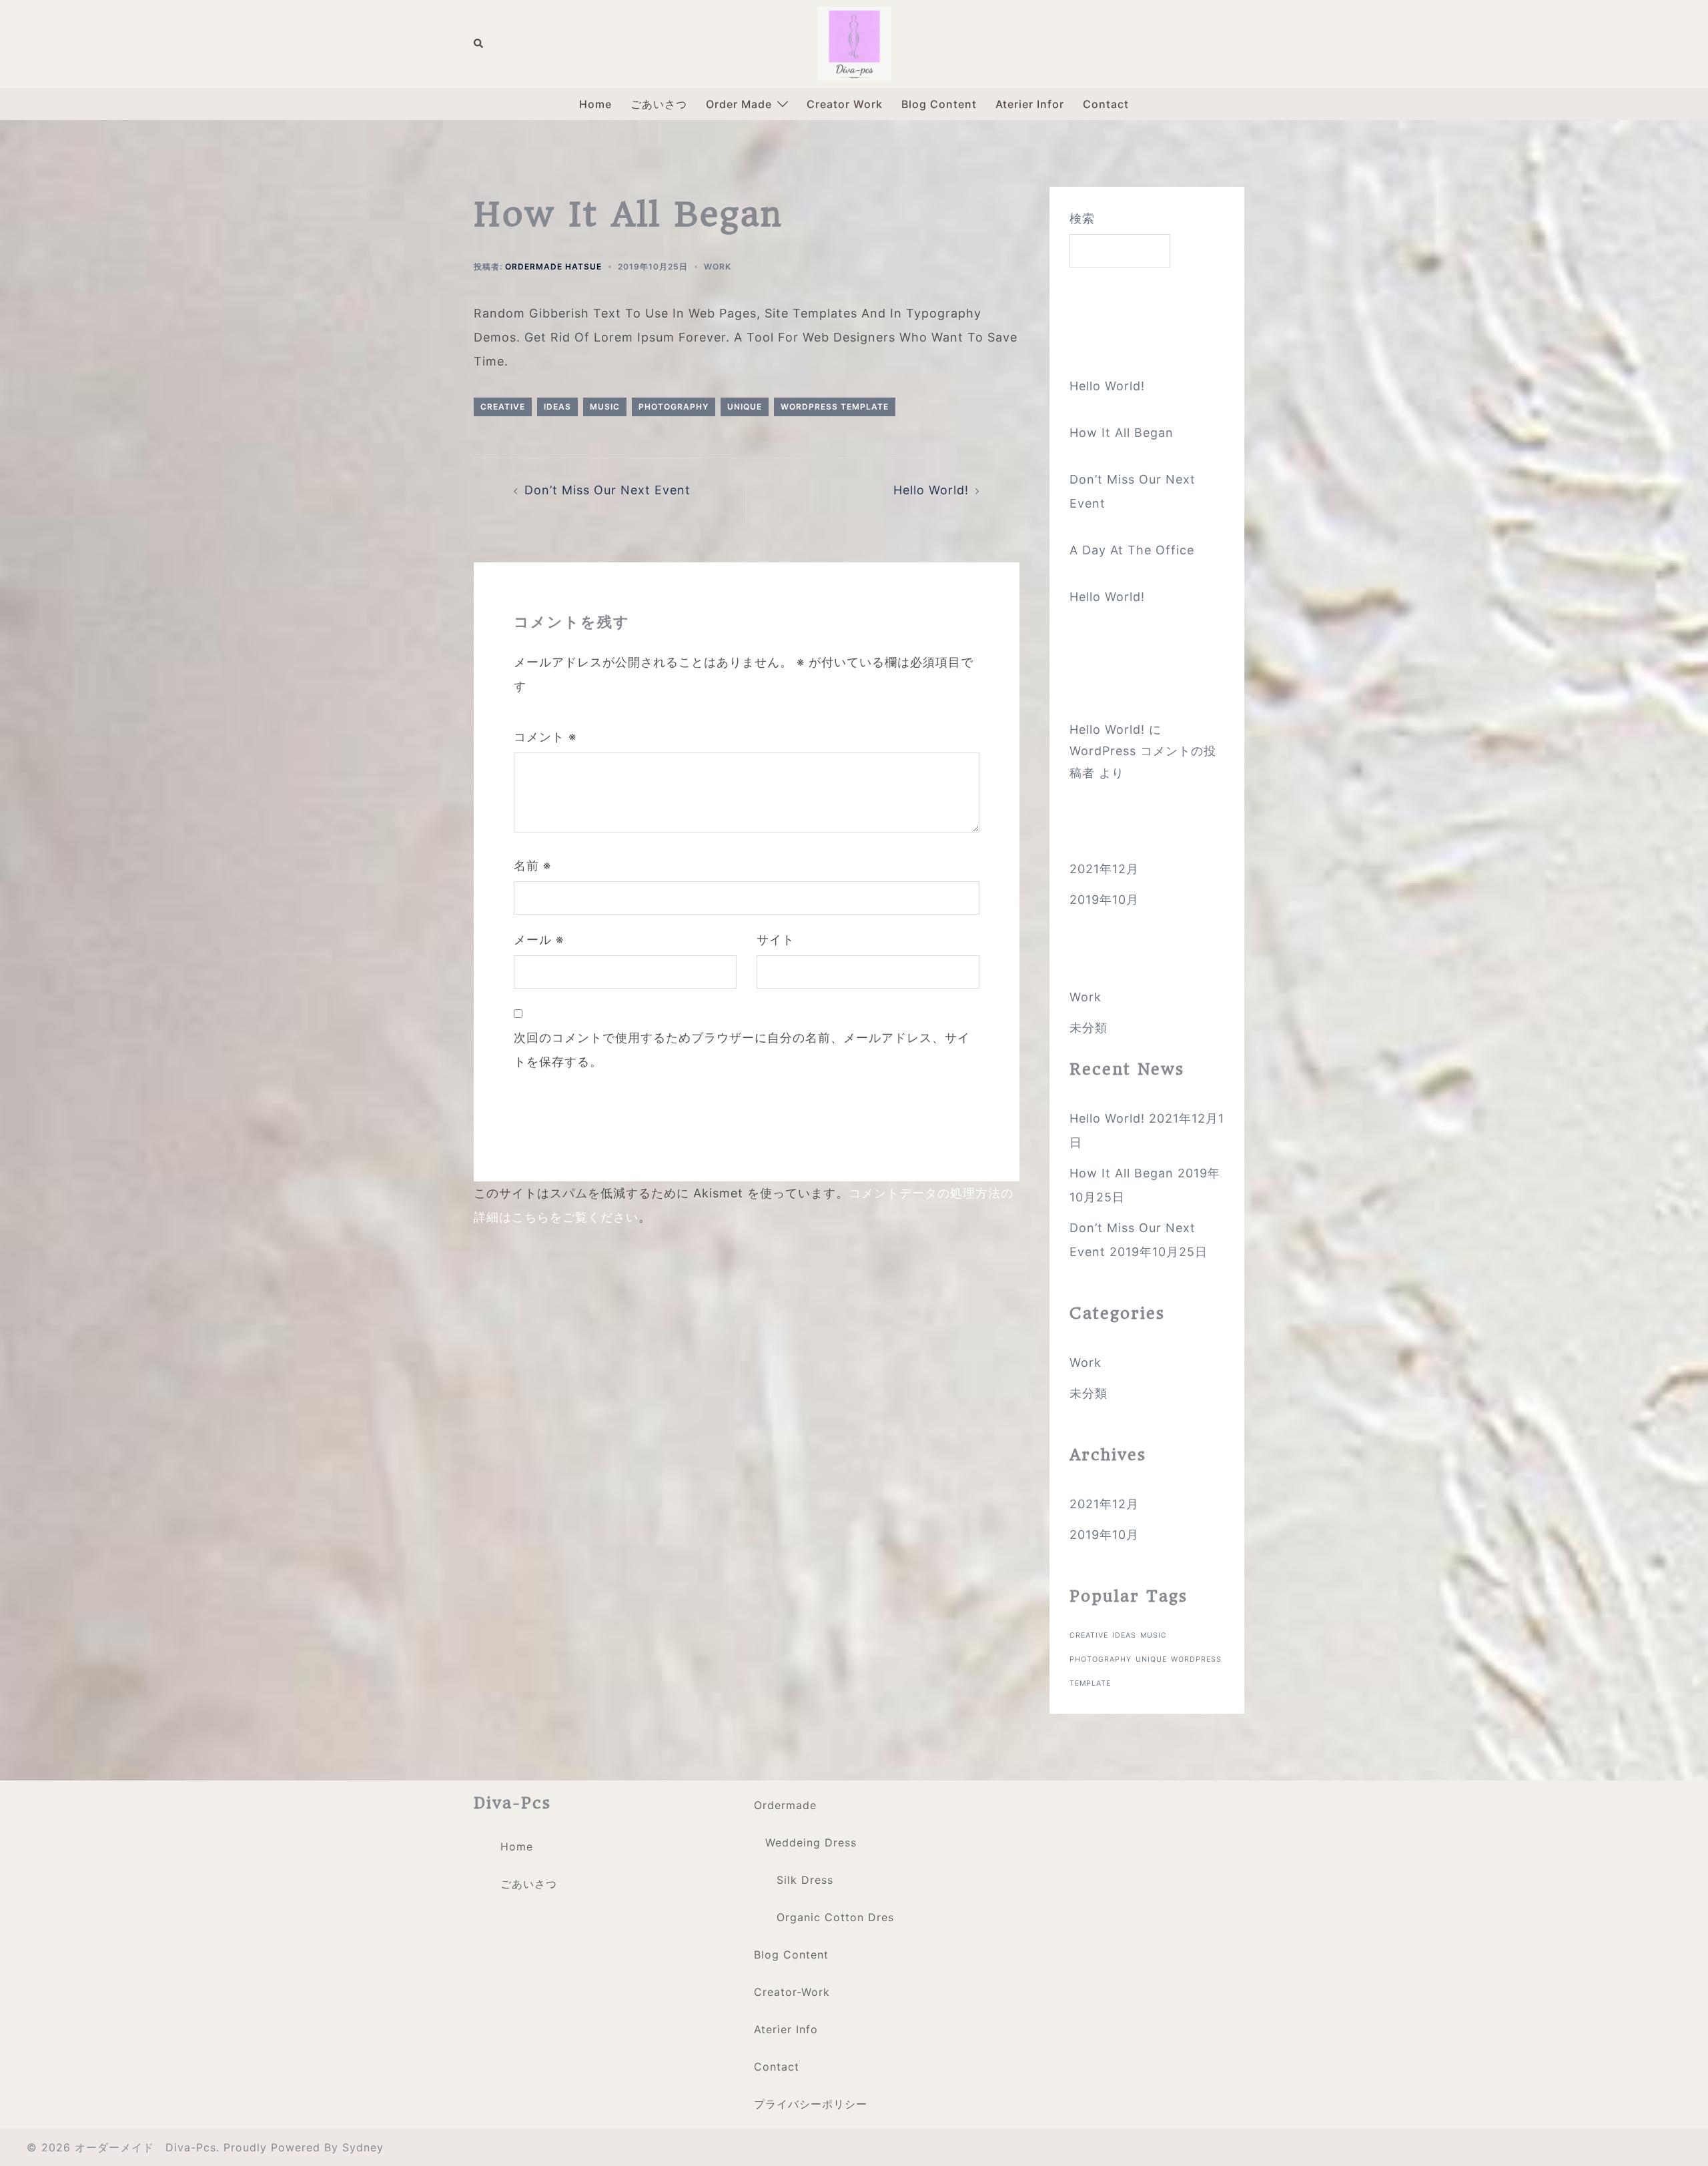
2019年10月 (1104, 900)
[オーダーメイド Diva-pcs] (854, 42)
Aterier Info (786, 2029)
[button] (479, 44)
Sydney (363, 2147)
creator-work (792, 1992)
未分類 (1089, 1028)
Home (595, 104)
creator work (845, 104)
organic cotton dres (835, 1917)
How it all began (1122, 433)
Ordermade (785, 1805)
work (718, 266)
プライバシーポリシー (811, 2104)
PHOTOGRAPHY (674, 407)
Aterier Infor (1030, 104)
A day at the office (1132, 550)
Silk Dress (805, 1880)
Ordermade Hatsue (553, 266)
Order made (739, 104)
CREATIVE (503, 407)
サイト (776, 940)
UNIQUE (745, 407)
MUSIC (605, 407)
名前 (532, 866)
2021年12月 (1104, 869)
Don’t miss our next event (607, 490)
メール (539, 940)
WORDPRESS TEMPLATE (835, 407)
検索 (1082, 218)
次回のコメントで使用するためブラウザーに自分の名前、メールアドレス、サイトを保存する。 (742, 1050)
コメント (545, 737)
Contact (1106, 104)
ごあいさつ (659, 104)
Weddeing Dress (811, 1842)
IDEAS (557, 407)
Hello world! (931, 490)
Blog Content (939, 104)
